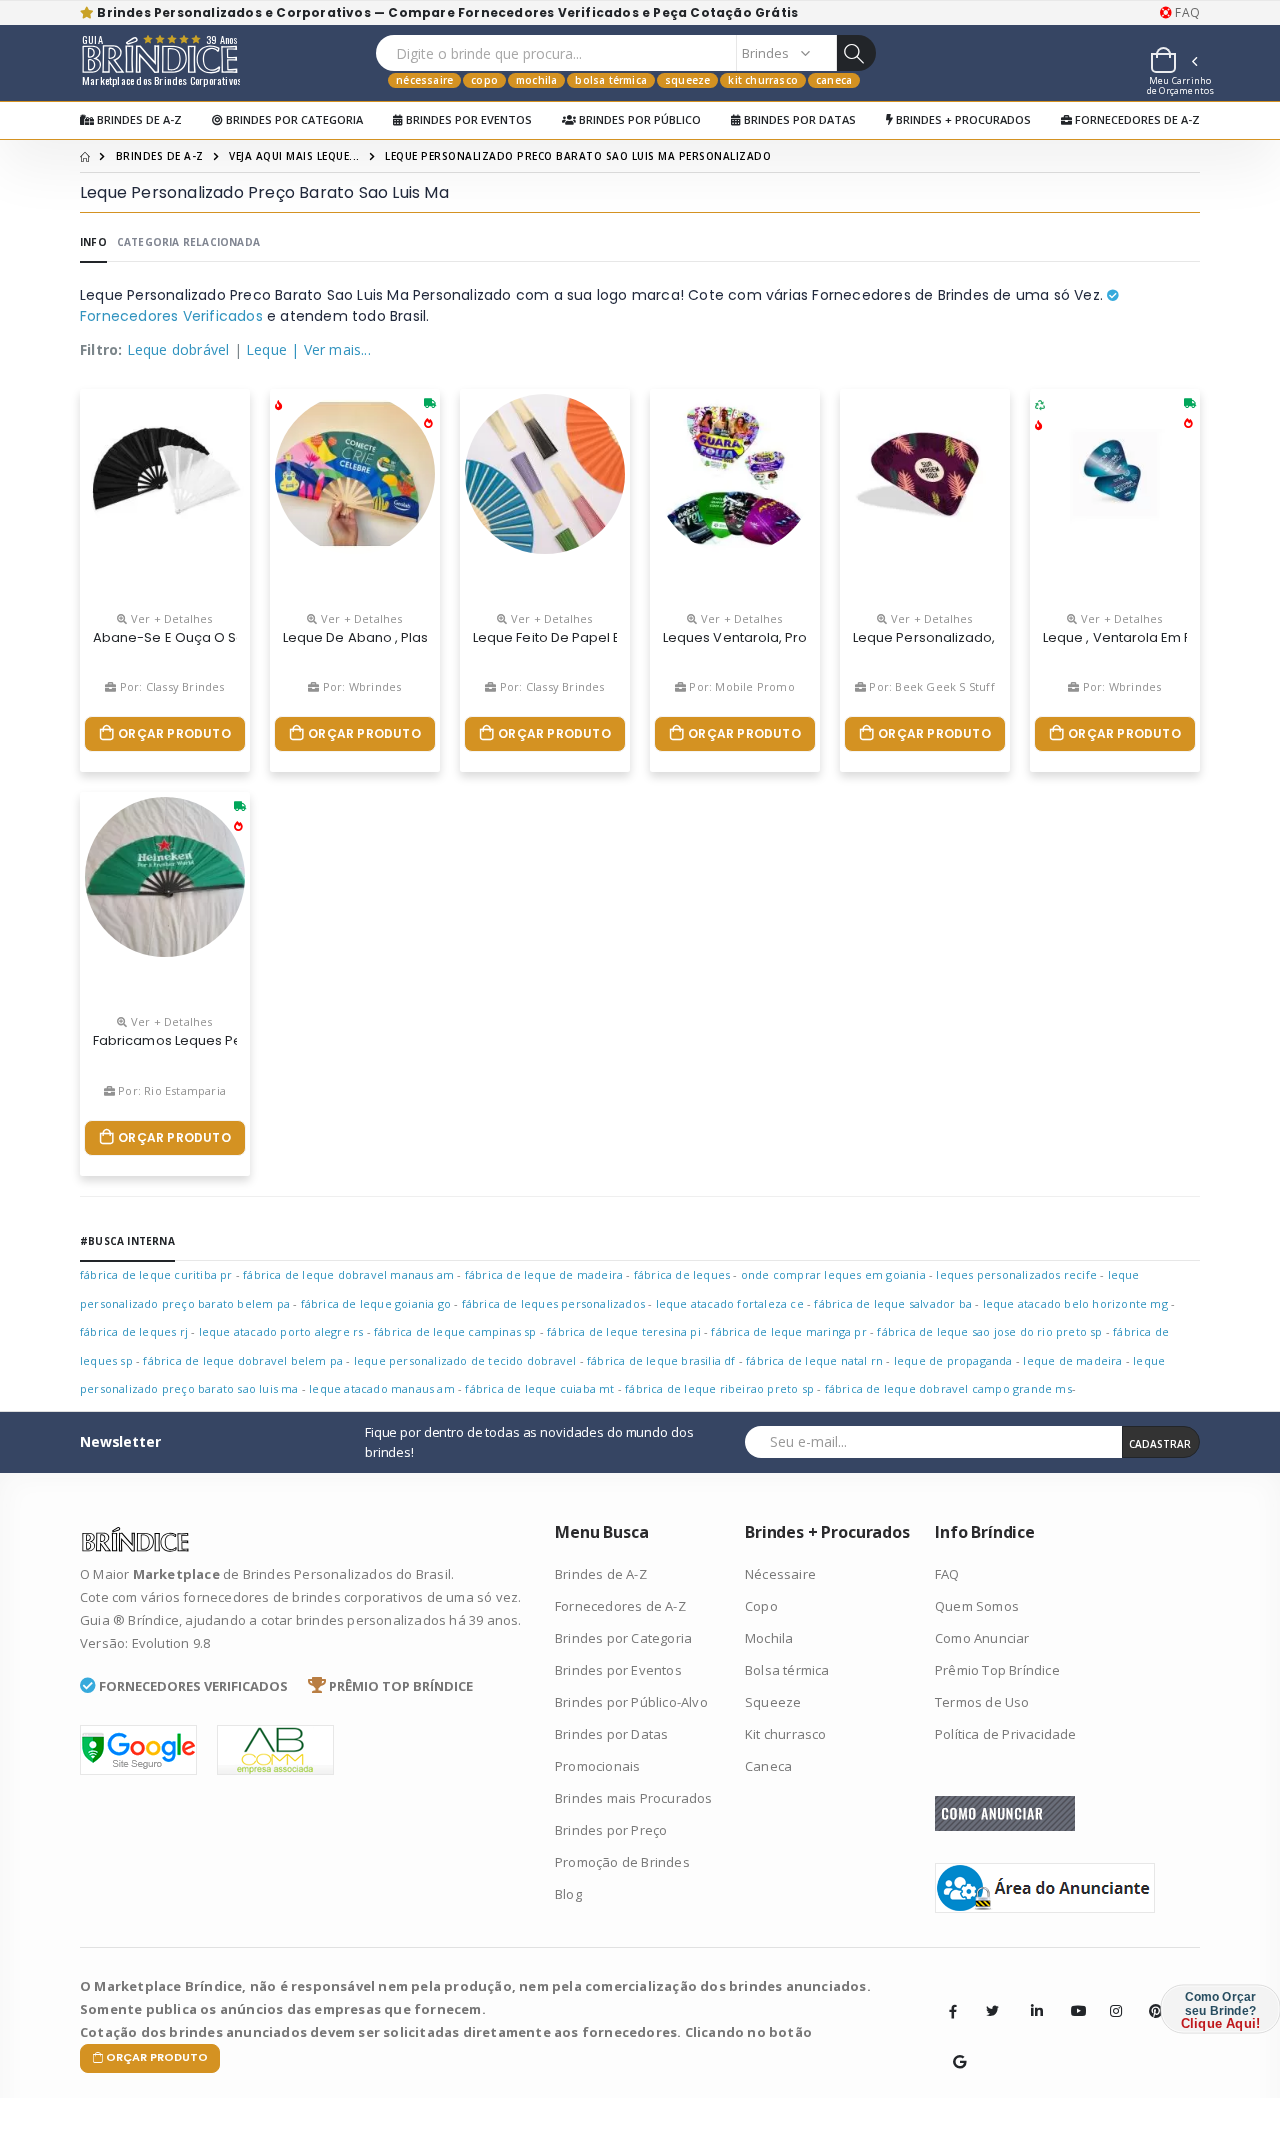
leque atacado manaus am (382, 1388)
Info (93, 242)
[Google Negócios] (953, 2047)
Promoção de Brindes (622, 1862)
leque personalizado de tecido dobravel (465, 1360)
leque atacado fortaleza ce (730, 1303)
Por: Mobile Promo (740, 686)
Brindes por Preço (611, 1830)
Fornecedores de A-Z (1136, 119)
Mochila (536, 80)
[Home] (85, 156)
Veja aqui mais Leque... (294, 156)
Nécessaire (424, 80)
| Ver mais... (331, 349)
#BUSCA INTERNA (127, 1241)
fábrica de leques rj (134, 1331)
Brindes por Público (638, 119)
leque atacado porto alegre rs (281, 1331)
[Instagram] (1110, 1996)
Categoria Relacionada (188, 242)
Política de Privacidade (1006, 1734)
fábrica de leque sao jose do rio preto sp (989, 1331)
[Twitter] (992, 2011)
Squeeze (687, 80)
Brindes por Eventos (467, 119)
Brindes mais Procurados (634, 1798)
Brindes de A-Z (138, 119)
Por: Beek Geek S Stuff (930, 686)
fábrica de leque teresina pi (624, 1331)
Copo (484, 80)
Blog (568, 1894)
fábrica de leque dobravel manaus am (348, 1274)
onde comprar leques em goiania (833, 1274)
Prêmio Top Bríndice (997, 1670)
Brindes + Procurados (962, 119)
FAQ (1186, 13)
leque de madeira (1072, 1360)
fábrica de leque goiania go (376, 1303)
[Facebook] (953, 2011)
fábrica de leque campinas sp (455, 1331)
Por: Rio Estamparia (170, 1090)
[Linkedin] (1031, 1996)
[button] (1173, 63)
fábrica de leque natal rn (814, 1360)
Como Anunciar (982, 1638)
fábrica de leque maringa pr (788, 1331)
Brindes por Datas (798, 119)
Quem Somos (977, 1606)
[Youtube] (1071, 1996)
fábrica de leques (682, 1274)
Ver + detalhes (170, 618)
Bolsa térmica (611, 80)
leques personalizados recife (1016, 1274)
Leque (266, 349)
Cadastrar (1160, 1444)
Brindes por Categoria (293, 119)
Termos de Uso (982, 1702)
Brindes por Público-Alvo (631, 1702)
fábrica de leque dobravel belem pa (243, 1360)
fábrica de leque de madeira (544, 1274)
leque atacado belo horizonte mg (1075, 1303)
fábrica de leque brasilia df (661, 1360)
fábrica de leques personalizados (553, 1303)
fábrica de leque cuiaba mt (539, 1388)
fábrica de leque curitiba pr (156, 1274)
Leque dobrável (178, 349)
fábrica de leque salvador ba (893, 1303)
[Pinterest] (1149, 1996)
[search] (856, 53)
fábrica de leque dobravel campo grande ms (948, 1388)
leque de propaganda (953, 1360)
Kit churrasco (763, 80)
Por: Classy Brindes (170, 686)
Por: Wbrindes (360, 686)
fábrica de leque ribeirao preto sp (719, 1388)
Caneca (834, 80)
